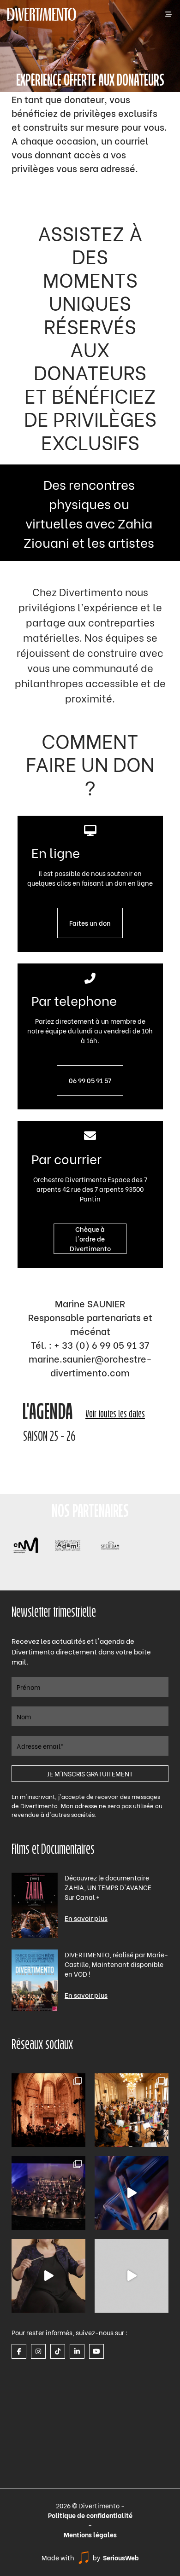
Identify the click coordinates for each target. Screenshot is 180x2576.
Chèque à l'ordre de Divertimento (90, 1239)
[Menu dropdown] (168, 15)
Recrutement (32, 2366)
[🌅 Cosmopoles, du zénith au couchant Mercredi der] (48, 2110)
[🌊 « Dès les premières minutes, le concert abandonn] (132, 2193)
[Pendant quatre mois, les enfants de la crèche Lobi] (132, 2110)
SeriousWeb (121, 2557)
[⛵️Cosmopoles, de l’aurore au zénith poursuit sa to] (48, 2193)
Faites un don (90, 923)
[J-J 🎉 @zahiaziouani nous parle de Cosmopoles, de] (48, 2276)
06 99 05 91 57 (90, 1080)
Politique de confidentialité (90, 2515)
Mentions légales (90, 2534)
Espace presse (34, 2331)
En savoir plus (86, 1918)
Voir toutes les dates (115, 1415)
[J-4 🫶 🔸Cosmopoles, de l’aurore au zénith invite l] (132, 2276)
